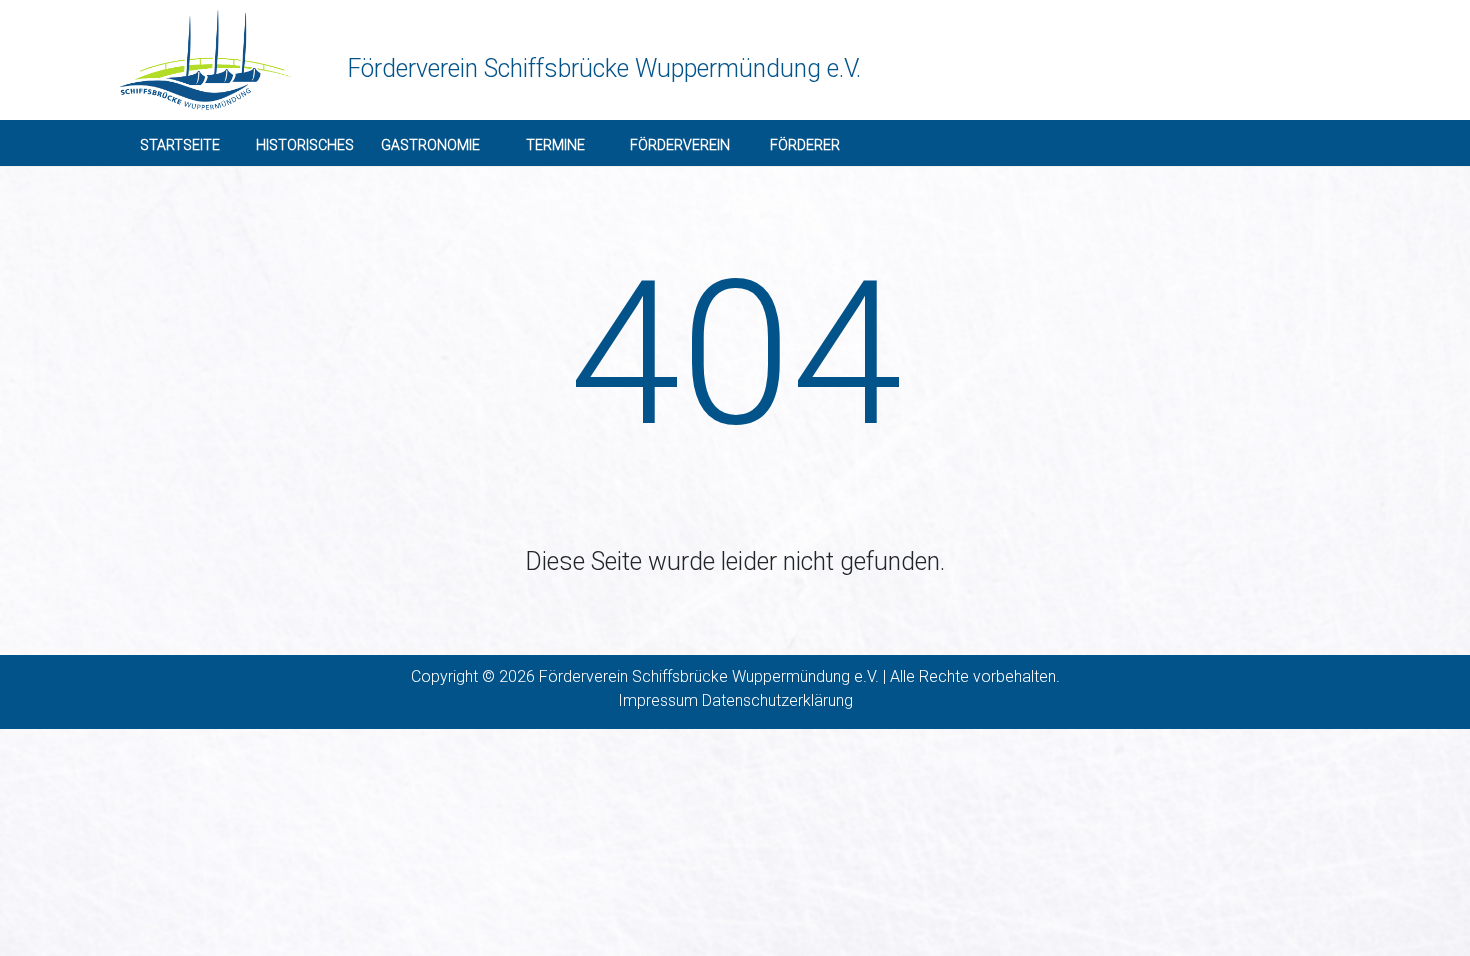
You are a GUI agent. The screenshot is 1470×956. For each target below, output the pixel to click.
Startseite (180, 145)
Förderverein (680, 145)
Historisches (305, 145)
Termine (555, 145)
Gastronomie (430, 145)
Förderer (805, 145)
